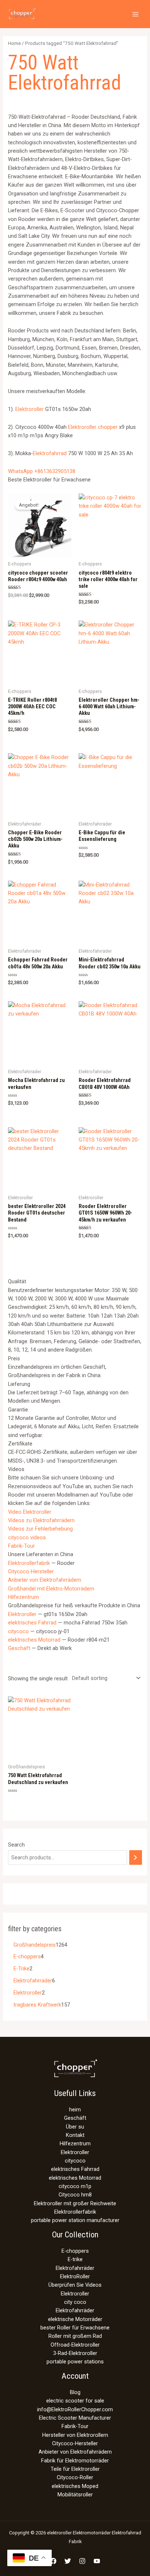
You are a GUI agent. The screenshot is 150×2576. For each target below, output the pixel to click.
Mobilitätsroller (75, 2495)
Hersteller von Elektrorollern (75, 2435)
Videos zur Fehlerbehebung (40, 1529)
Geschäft (19, 1648)
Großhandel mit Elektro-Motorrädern (51, 1589)
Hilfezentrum (23, 1597)
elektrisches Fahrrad (32, 1623)
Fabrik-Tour (21, 1546)
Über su (75, 2127)
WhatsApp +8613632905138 (42, 471)
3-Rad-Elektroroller (75, 2353)
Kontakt (75, 2135)
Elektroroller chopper (93, 427)
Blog (75, 2392)
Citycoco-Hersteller (31, 1571)
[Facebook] (53, 2561)
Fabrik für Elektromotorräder (75, 2461)
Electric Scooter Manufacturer (75, 2418)
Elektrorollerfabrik (29, 1563)
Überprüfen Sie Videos (75, 2285)
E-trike (75, 2259)
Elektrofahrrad (50, 453)
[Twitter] (68, 2561)
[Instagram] (82, 2561)
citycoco (18, 1631)
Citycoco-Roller (75, 2477)
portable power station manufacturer (75, 2220)
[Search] (136, 1857)
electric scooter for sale (75, 2401)
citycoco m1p (75, 2186)
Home (14, 43)
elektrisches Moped (75, 2486)
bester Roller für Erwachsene (75, 2328)
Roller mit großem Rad (75, 2336)
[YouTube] (97, 2561)
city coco (75, 2302)
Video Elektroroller (30, 1512)
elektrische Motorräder (75, 2319)
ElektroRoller (75, 2276)
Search (16, 1845)
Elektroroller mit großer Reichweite (75, 2203)
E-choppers (75, 2251)
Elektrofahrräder (75, 2268)
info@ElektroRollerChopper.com (75, 2409)
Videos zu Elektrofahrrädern (41, 1520)
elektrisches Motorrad (34, 1640)
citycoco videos (27, 1537)
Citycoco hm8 (75, 2195)
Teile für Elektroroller (75, 2469)
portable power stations (75, 2362)
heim (75, 2110)
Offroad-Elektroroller (75, 2345)
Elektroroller (29, 409)
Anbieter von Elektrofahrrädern (45, 1580)
